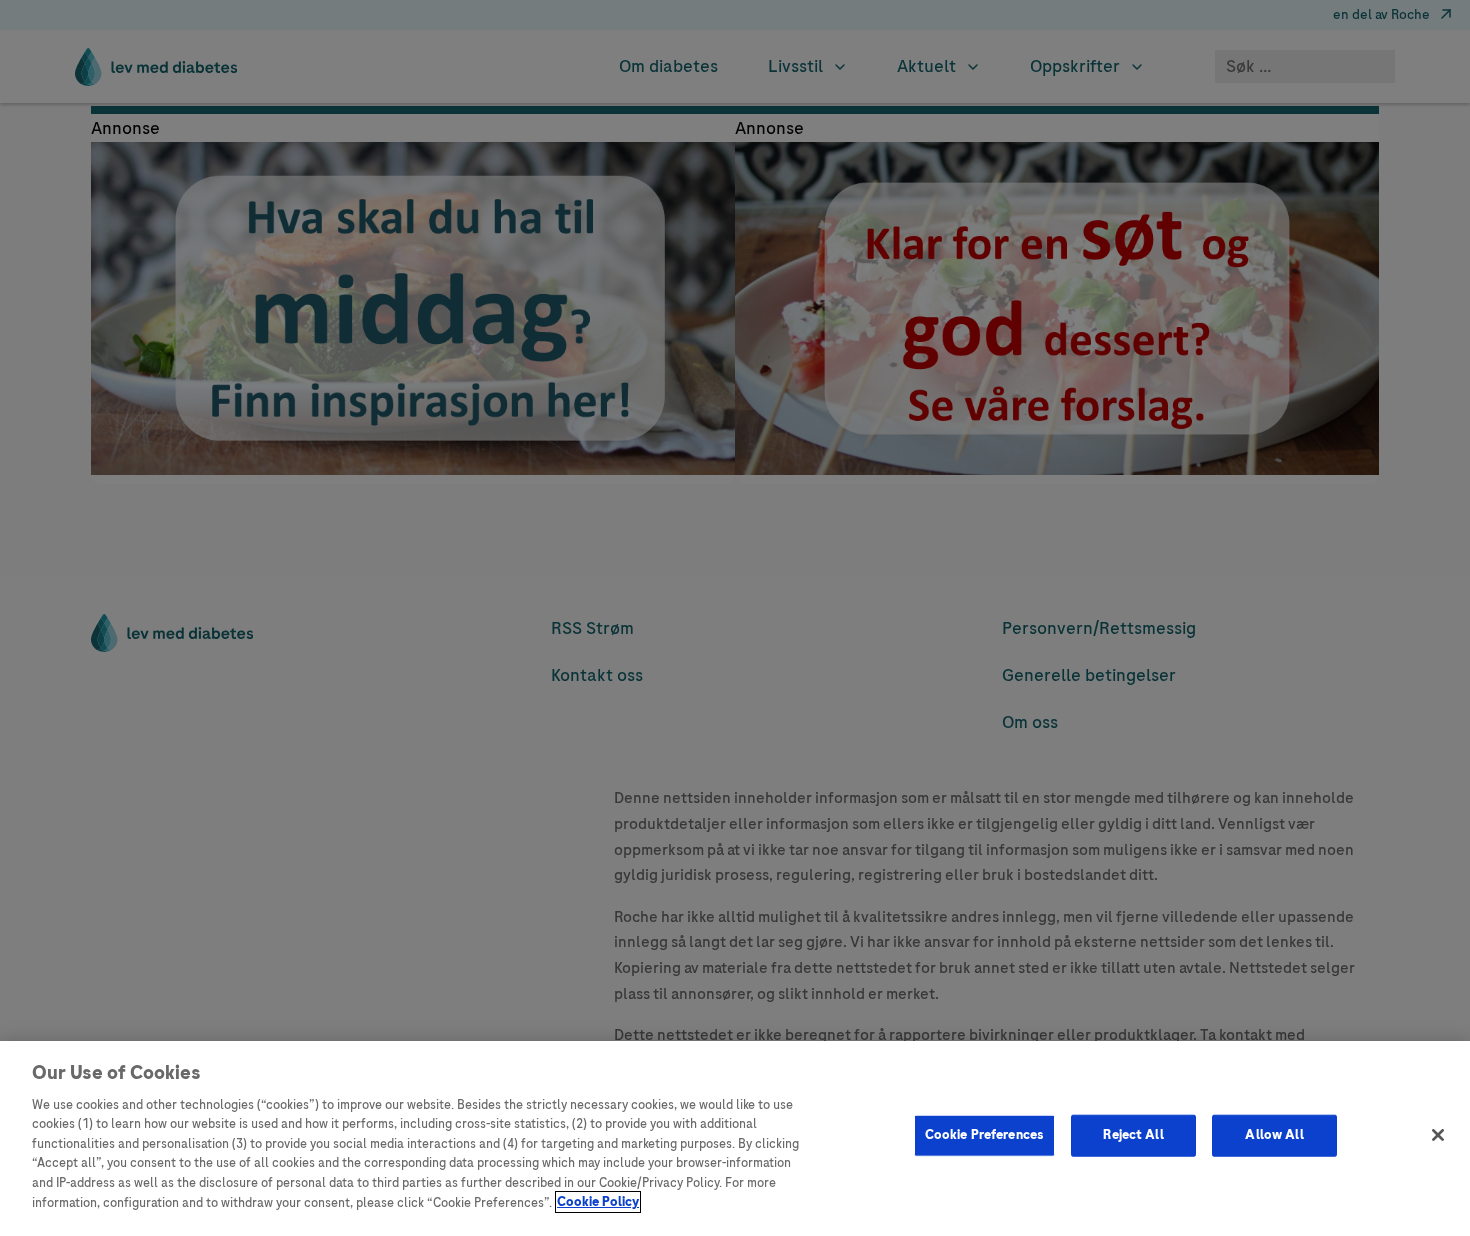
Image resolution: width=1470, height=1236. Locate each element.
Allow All (1274, 1135)
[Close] (1438, 1135)
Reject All (1133, 1135)
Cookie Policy (598, 1202)
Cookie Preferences (984, 1135)
